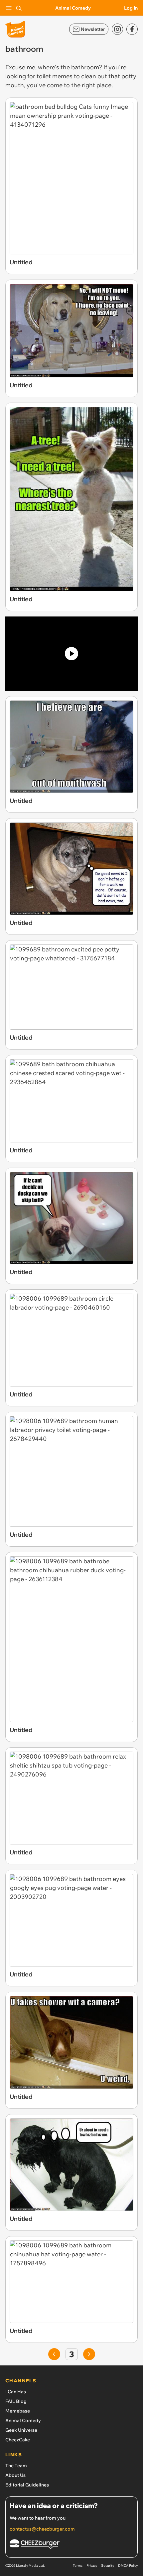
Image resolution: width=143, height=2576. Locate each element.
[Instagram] (117, 29)
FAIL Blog (16, 2401)
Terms (78, 2566)
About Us (15, 2475)
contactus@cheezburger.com (42, 2529)
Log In (131, 8)
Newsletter (93, 29)
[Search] (19, 8)
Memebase (18, 2411)
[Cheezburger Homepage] (71, 2545)
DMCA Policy (128, 2566)
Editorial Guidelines (27, 2485)
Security (108, 2566)
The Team (16, 2466)
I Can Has (16, 2392)
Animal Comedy (73, 8)
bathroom (85, 67)
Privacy (92, 2566)
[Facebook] (132, 29)
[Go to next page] (89, 2354)
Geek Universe (21, 2430)
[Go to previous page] (54, 2354)
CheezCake (18, 2440)
